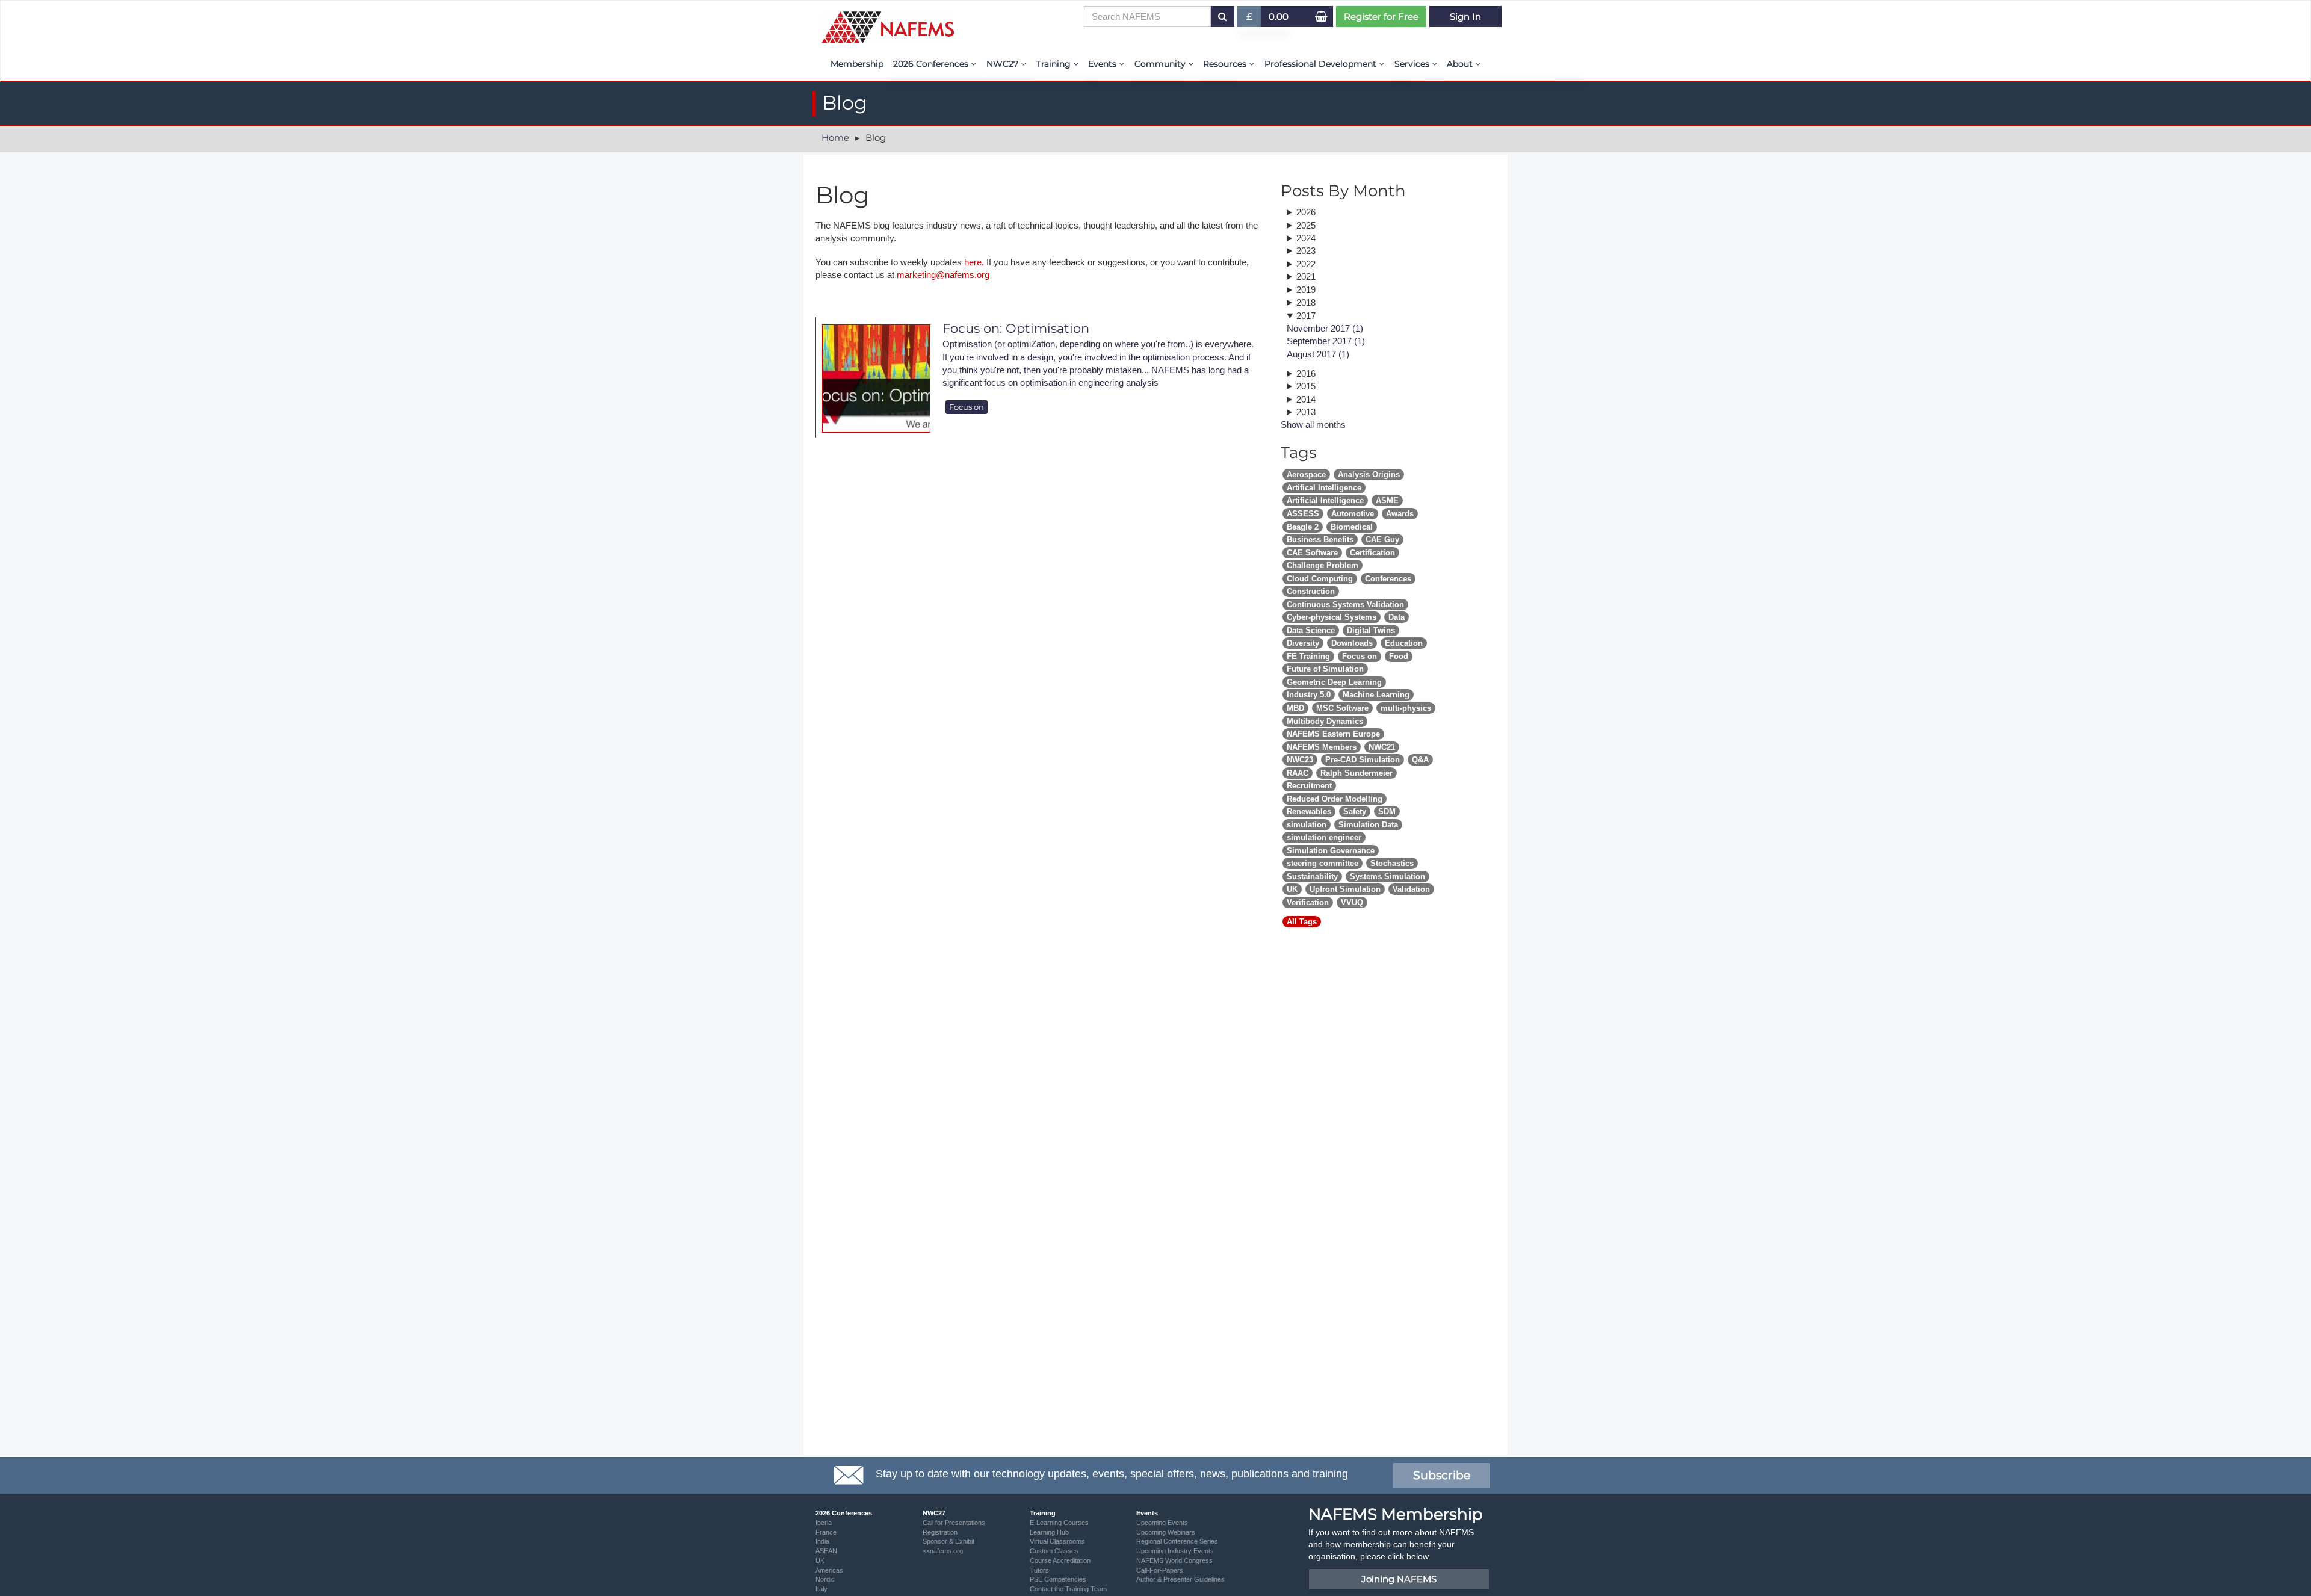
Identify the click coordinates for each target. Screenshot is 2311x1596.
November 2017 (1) (1325, 328)
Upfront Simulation (1345, 889)
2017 (1306, 316)
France (826, 1532)
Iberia (824, 1523)
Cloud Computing (1320, 579)
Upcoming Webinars (1166, 1532)
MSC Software (1342, 708)
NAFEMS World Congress (1174, 1560)
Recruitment (1309, 786)
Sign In (1465, 17)
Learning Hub (1049, 1532)
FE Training (1308, 656)
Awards (1400, 514)
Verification (1308, 902)
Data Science (1311, 630)
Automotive (1353, 514)
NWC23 (1300, 760)
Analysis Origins (1369, 475)
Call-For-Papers (1160, 1570)
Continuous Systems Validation (1345, 605)
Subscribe (1442, 1475)
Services (1413, 64)
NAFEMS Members (1322, 747)
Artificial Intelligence (1325, 500)
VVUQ (1352, 902)
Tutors (1039, 1570)
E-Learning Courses (1059, 1523)
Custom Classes (1054, 1551)
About (1461, 64)
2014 (1306, 399)
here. (974, 262)
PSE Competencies (1058, 1579)
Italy (821, 1589)
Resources (1226, 64)
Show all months (1313, 425)
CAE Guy (1382, 540)
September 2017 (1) (1326, 341)
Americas (829, 1570)
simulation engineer (1324, 837)
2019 (1306, 290)
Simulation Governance (1331, 851)
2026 (1306, 212)
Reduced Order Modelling (1335, 799)
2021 (1306, 277)
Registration (940, 1532)
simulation (1307, 825)
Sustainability (1312, 877)
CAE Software (1312, 553)
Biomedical (1352, 527)
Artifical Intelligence (1324, 488)
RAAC (1298, 773)
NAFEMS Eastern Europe (1333, 734)
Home (835, 138)
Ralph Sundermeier (1357, 773)
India (822, 1541)
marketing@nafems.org (943, 275)
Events (1103, 64)
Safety (1355, 812)
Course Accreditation (1060, 1560)
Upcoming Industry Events (1175, 1551)
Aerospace (1306, 475)
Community (1161, 64)
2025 (1306, 225)
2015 (1306, 386)
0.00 (1279, 17)
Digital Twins (1371, 630)
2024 (1306, 238)
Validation (1411, 889)
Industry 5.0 (1309, 695)
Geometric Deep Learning (1334, 682)
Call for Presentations (954, 1523)
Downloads (1352, 643)
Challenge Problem (1323, 565)
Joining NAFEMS (1399, 1579)
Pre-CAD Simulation (1363, 760)
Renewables (1309, 812)
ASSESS (1303, 514)
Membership (857, 64)
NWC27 (1004, 64)
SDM (1387, 812)
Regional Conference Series (1177, 1541)
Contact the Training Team (1068, 1589)
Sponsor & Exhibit (948, 1541)
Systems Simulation (1388, 877)
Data (1397, 617)
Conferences (1388, 579)
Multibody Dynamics (1325, 721)
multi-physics (1406, 708)
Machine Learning (1376, 695)
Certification (1372, 553)
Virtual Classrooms (1057, 1541)
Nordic (825, 1579)
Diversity (1303, 643)
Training (1055, 64)
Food (1399, 656)
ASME (1387, 500)
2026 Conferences (932, 64)
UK (1292, 889)
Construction (1311, 591)
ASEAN (826, 1551)
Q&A (1420, 760)
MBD (1295, 708)
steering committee (1323, 863)
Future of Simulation (1325, 669)
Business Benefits (1320, 540)
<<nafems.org (943, 1551)
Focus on (967, 407)
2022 (1306, 264)
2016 (1306, 373)
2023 (1306, 251)
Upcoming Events (1162, 1523)
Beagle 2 (1303, 527)
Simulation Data (1368, 825)
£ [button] (1254, 19)
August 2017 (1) (1318, 354)
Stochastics (1392, 863)
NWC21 (1382, 747)
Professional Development (1322, 64)
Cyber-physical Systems (1332, 617)
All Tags (1302, 922)
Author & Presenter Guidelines (1180, 1579)
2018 (1306, 302)
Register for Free (1381, 17)
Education (1404, 643)
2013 (1306, 412)
